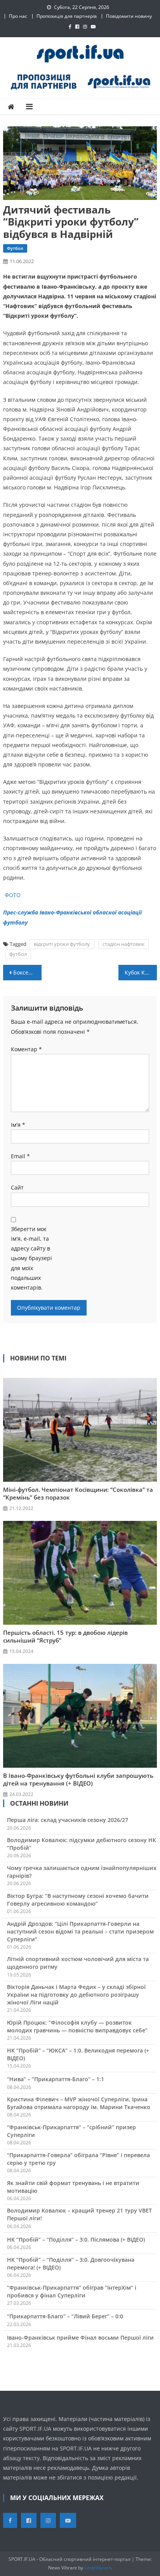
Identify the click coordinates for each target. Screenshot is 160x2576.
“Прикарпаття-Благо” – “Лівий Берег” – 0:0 (65, 2316)
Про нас (18, 16)
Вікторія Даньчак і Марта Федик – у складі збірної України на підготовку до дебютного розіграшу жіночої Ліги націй (76, 1995)
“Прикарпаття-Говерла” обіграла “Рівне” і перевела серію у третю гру (78, 2159)
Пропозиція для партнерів (67, 16)
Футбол (15, 248)
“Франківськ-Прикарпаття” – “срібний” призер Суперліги (71, 2131)
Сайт (17, 1187)
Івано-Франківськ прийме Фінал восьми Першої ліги (80, 2338)
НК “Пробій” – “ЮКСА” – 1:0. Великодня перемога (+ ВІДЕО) (78, 2054)
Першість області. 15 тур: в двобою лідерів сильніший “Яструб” (65, 1636)
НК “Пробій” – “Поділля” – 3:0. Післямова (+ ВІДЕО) (76, 2239)
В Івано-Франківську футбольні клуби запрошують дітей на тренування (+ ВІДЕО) (78, 1779)
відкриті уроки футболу (62, 944)
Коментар (26, 1049)
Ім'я (18, 1125)
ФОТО (13, 895)
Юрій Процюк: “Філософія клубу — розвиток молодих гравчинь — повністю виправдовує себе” (77, 2026)
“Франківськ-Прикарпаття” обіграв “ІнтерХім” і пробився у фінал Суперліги (72, 2291)
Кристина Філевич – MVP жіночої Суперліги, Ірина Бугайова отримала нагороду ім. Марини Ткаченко (79, 2103)
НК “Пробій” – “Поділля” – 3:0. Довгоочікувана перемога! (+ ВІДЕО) (71, 2263)
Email (20, 1156)
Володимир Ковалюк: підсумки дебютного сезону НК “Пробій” (82, 1844)
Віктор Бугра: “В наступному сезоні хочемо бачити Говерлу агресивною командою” (78, 1900)
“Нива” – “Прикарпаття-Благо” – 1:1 (56, 2079)
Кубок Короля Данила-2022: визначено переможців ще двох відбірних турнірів (141, 972)
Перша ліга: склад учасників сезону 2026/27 (68, 1820)
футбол (18, 954)
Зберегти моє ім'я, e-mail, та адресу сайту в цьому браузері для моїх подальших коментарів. (31, 1258)
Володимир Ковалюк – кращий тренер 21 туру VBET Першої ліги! (79, 2214)
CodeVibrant (98, 2568)
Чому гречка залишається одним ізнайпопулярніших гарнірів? (82, 1872)
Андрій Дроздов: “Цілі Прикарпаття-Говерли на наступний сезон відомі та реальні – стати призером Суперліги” (80, 1931)
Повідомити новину (129, 16)
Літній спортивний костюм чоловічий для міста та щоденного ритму (78, 1963)
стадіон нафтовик (123, 944)
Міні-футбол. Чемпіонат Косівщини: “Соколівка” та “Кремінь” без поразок (78, 1493)
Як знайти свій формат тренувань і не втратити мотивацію (73, 2187)
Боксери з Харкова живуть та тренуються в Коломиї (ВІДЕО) (27, 972)
